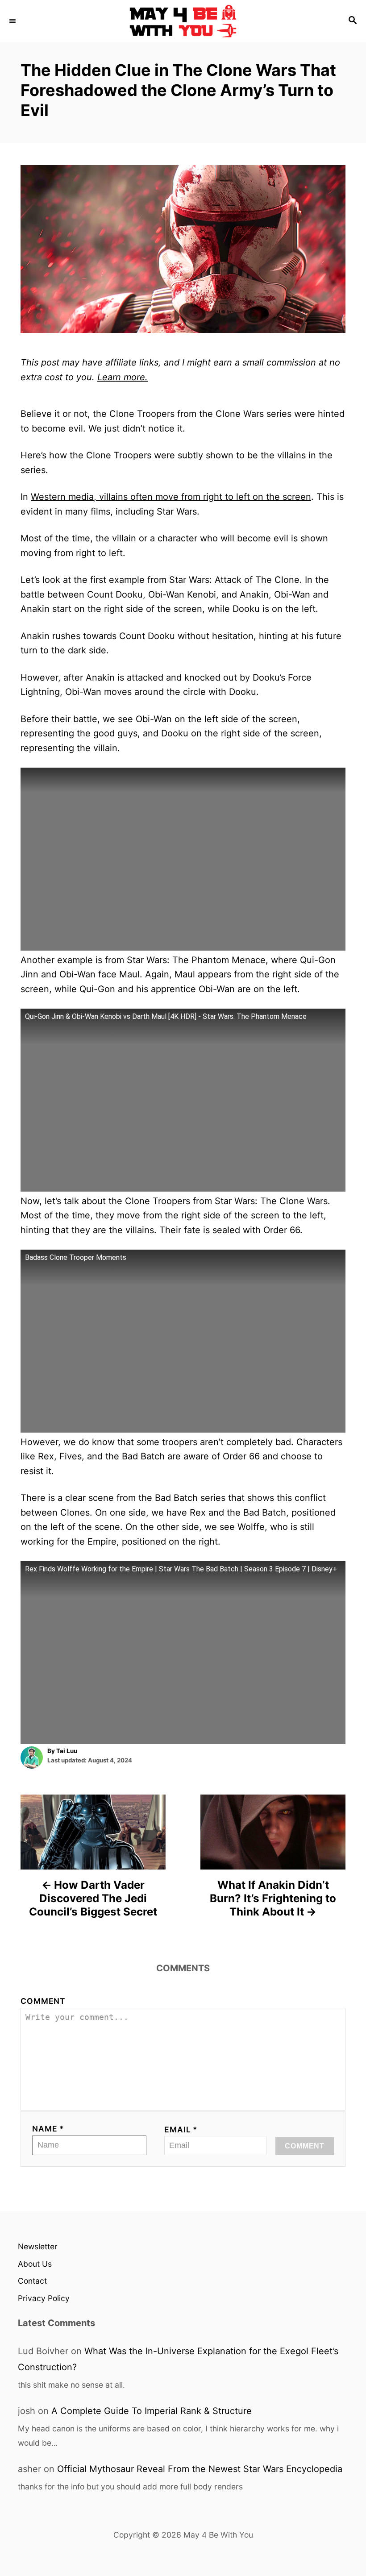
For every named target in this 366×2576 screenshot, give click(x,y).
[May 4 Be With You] (183, 21)
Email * (181, 2129)
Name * (48, 2129)
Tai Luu (67, 1751)
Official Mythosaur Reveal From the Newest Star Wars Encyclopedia (200, 2469)
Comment (43, 2001)
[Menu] (13, 21)
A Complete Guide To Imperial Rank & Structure (152, 2411)
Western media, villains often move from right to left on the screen (171, 497)
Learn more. (123, 377)
